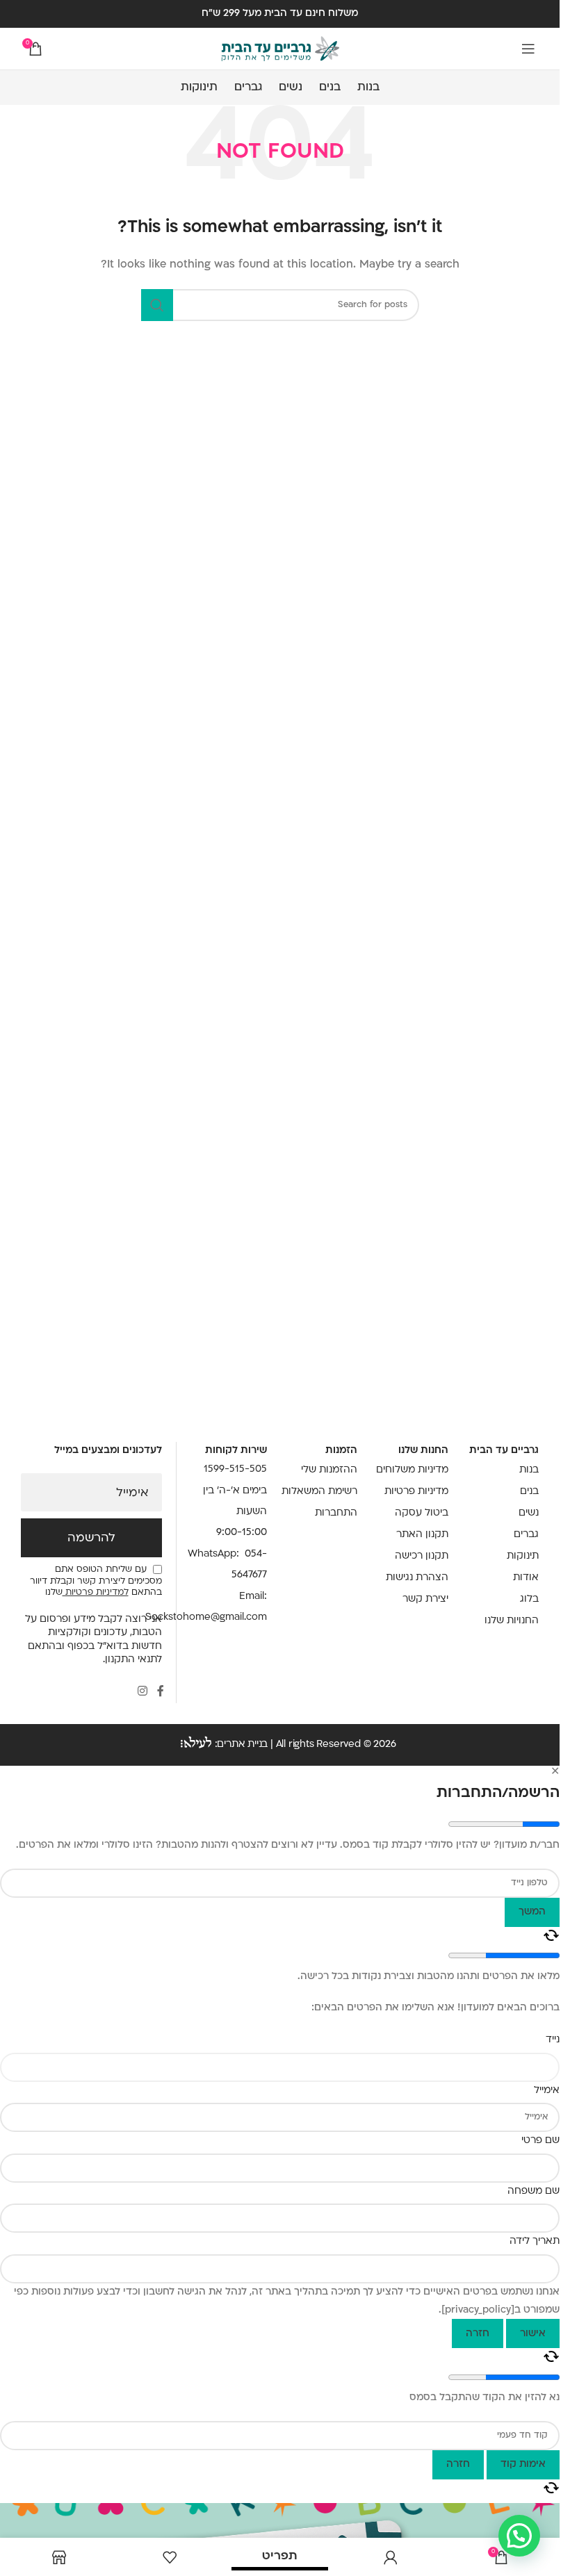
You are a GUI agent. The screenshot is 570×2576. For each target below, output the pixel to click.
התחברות (336, 1513)
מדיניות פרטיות (416, 1492)
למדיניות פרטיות (96, 1593)
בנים (529, 1492)
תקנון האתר (422, 1535)
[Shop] (59, 2557)
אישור (533, 2334)
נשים (529, 1513)
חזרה (478, 2334)
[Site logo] (280, 49)
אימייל (132, 1493)
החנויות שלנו (512, 1621)
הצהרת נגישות (417, 1578)
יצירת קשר (425, 1599)
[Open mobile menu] (528, 49)
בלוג (529, 1599)
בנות (529, 1470)
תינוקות (523, 1556)
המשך (532, 1912)
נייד (553, 2040)
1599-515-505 (235, 1469)
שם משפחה (534, 2191)
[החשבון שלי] (390, 2557)
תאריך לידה (535, 2241)
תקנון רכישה (421, 1556)
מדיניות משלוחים (412, 1470)
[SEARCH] (157, 305)
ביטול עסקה (421, 1513)
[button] (519, 2536)
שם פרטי (540, 2141)
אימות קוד (523, 2464)
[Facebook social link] (161, 1692)
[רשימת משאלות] (169, 2557)
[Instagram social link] (142, 1692)
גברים (526, 1535)
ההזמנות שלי (329, 1470)
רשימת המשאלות (319, 1492)
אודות (526, 1578)
